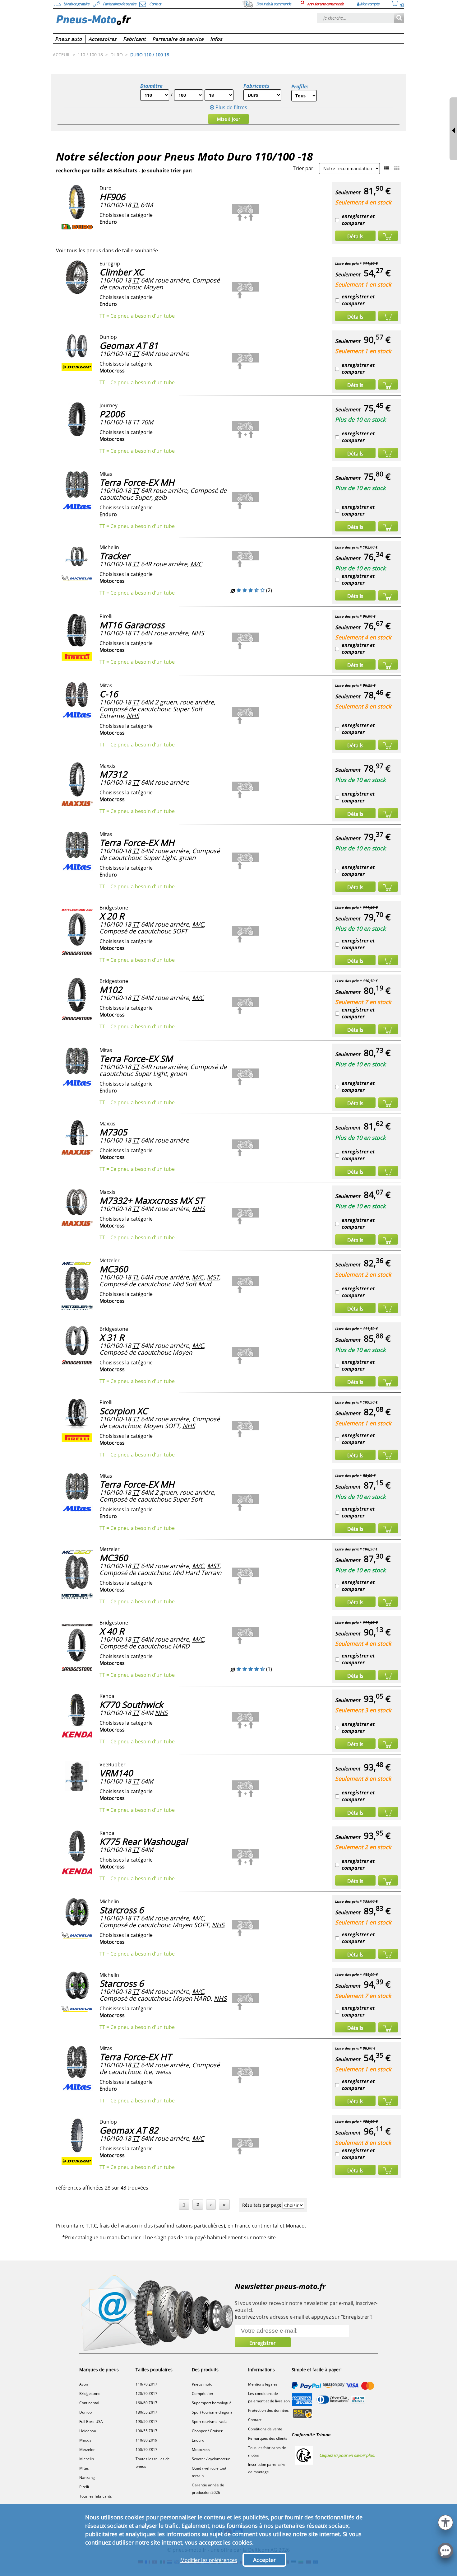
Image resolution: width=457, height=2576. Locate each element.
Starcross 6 (122, 1910)
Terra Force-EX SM (136, 1059)
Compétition (202, 2394)
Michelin (87, 2459)
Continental (89, 2403)
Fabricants (256, 86)
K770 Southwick (131, 1704)
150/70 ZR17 (146, 2450)
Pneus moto (202, 2384)
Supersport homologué (212, 2403)
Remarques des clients (268, 2438)
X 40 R (112, 1631)
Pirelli (84, 2487)
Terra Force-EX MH (137, 482)
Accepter (264, 2560)
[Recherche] (399, 18)
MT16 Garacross (132, 625)
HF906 (112, 197)
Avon (84, 2384)
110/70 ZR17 (146, 2384)
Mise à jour (229, 119)
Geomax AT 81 (129, 345)
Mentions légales (263, 2384)
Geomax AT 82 (129, 2130)
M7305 (113, 1132)
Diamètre (151, 86)
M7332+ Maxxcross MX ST (152, 1200)
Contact (255, 2420)
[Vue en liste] (387, 168)
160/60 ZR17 (146, 2403)
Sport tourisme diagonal (213, 2412)
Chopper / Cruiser (207, 2431)
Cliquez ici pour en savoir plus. (347, 2455)
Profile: (300, 86)
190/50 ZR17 (146, 2422)
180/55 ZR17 (146, 2412)
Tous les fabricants (96, 2496)
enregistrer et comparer (358, 220)
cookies (135, 2517)
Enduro (198, 2440)
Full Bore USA (91, 2422)
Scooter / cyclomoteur (211, 2459)
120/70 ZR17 (146, 2394)
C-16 (109, 694)
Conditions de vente (265, 2429)
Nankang (87, 2478)
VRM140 (116, 1773)
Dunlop (85, 2412)
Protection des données (268, 2410)
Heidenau (88, 2431)
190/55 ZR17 (146, 2431)
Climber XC (122, 272)
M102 (111, 989)
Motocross (201, 2450)
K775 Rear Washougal (143, 1841)
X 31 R (112, 1337)
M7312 (113, 774)
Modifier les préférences (209, 2560)
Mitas (84, 2468)
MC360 (114, 1269)
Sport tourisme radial (210, 2422)
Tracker (115, 556)
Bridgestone (90, 2394)
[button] (445, 2522)
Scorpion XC (124, 1411)
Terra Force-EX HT (135, 2057)
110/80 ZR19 (146, 2440)
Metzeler (87, 2450)
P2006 (112, 414)
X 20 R (112, 916)
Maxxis (85, 2440)
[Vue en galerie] (397, 168)
